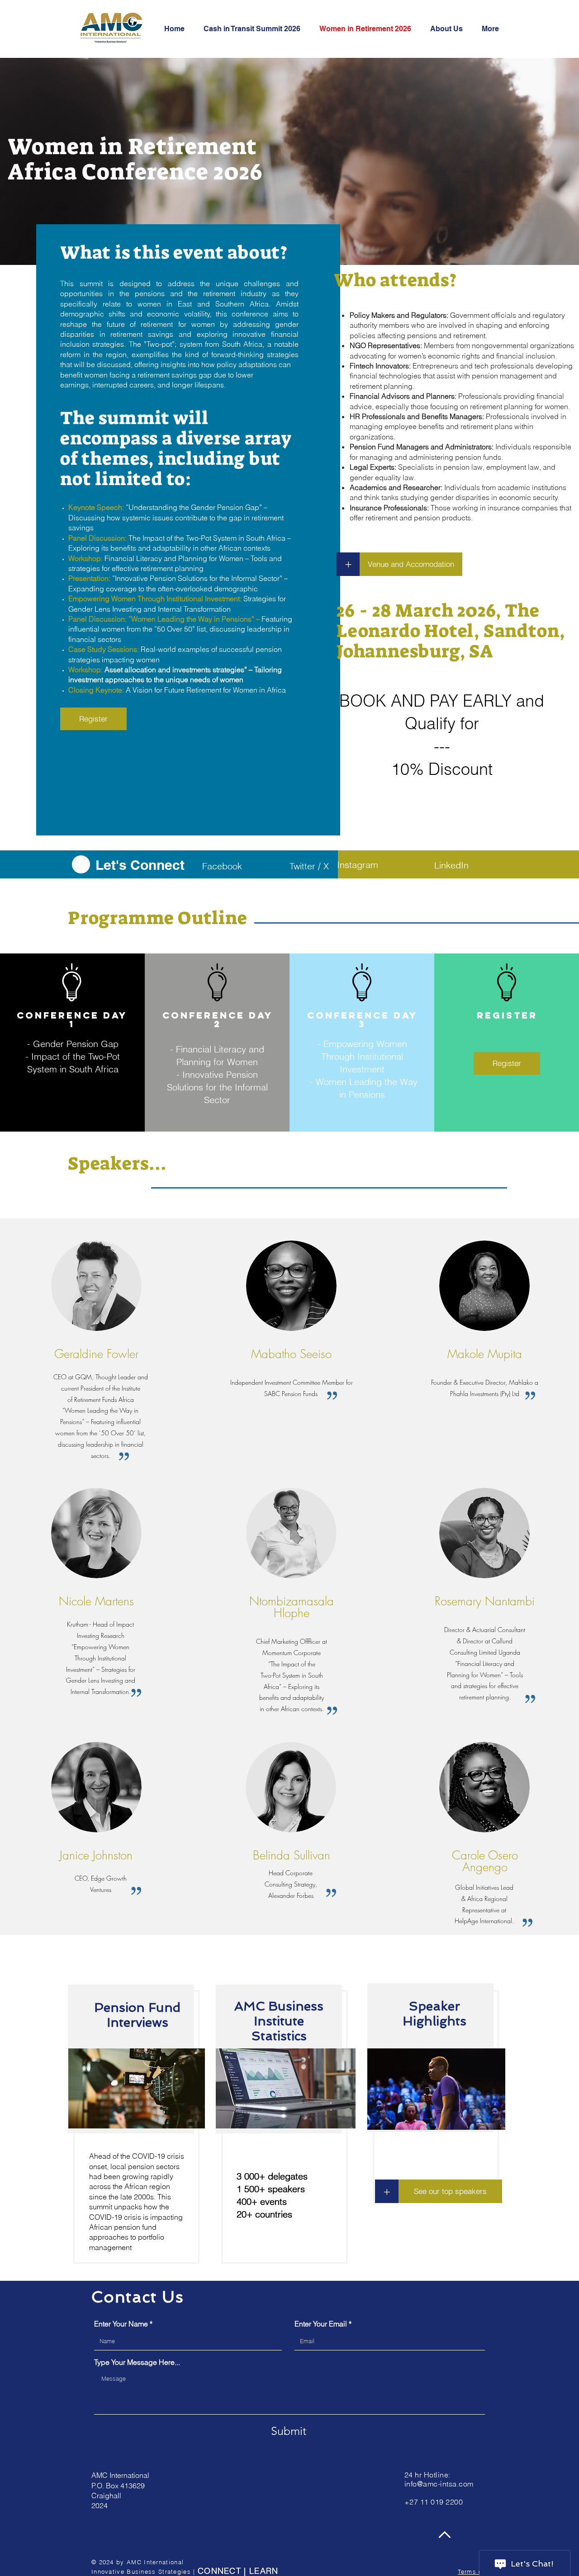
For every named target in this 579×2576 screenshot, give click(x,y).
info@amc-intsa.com (439, 2484)
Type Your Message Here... (137, 2362)
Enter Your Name (121, 2324)
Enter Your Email (321, 2324)
